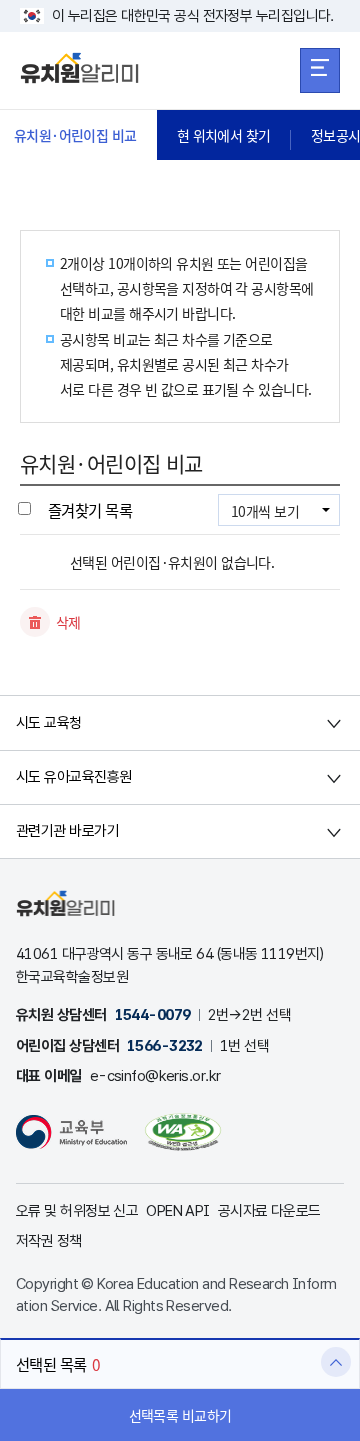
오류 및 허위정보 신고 (77, 1211)
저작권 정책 (49, 1241)
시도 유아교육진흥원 (73, 777)
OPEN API (178, 1211)
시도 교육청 (49, 723)
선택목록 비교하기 (180, 1415)
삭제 (68, 622)
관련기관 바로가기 (67, 831)
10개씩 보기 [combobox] (265, 511)
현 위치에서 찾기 (224, 135)
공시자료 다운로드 (269, 1211)
